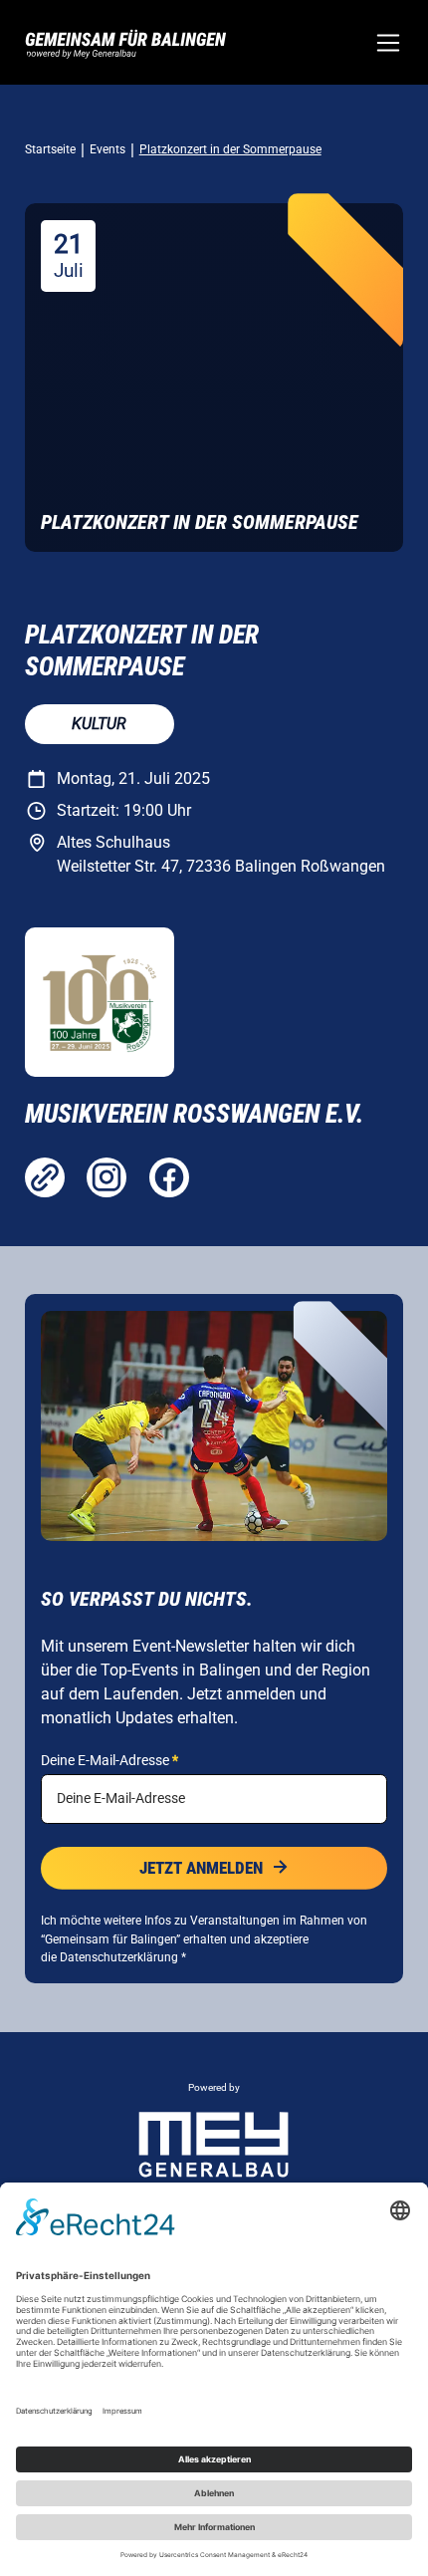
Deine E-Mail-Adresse (109, 1760)
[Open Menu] (388, 43)
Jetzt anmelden (201, 1868)
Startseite (50, 149)
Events (107, 149)
